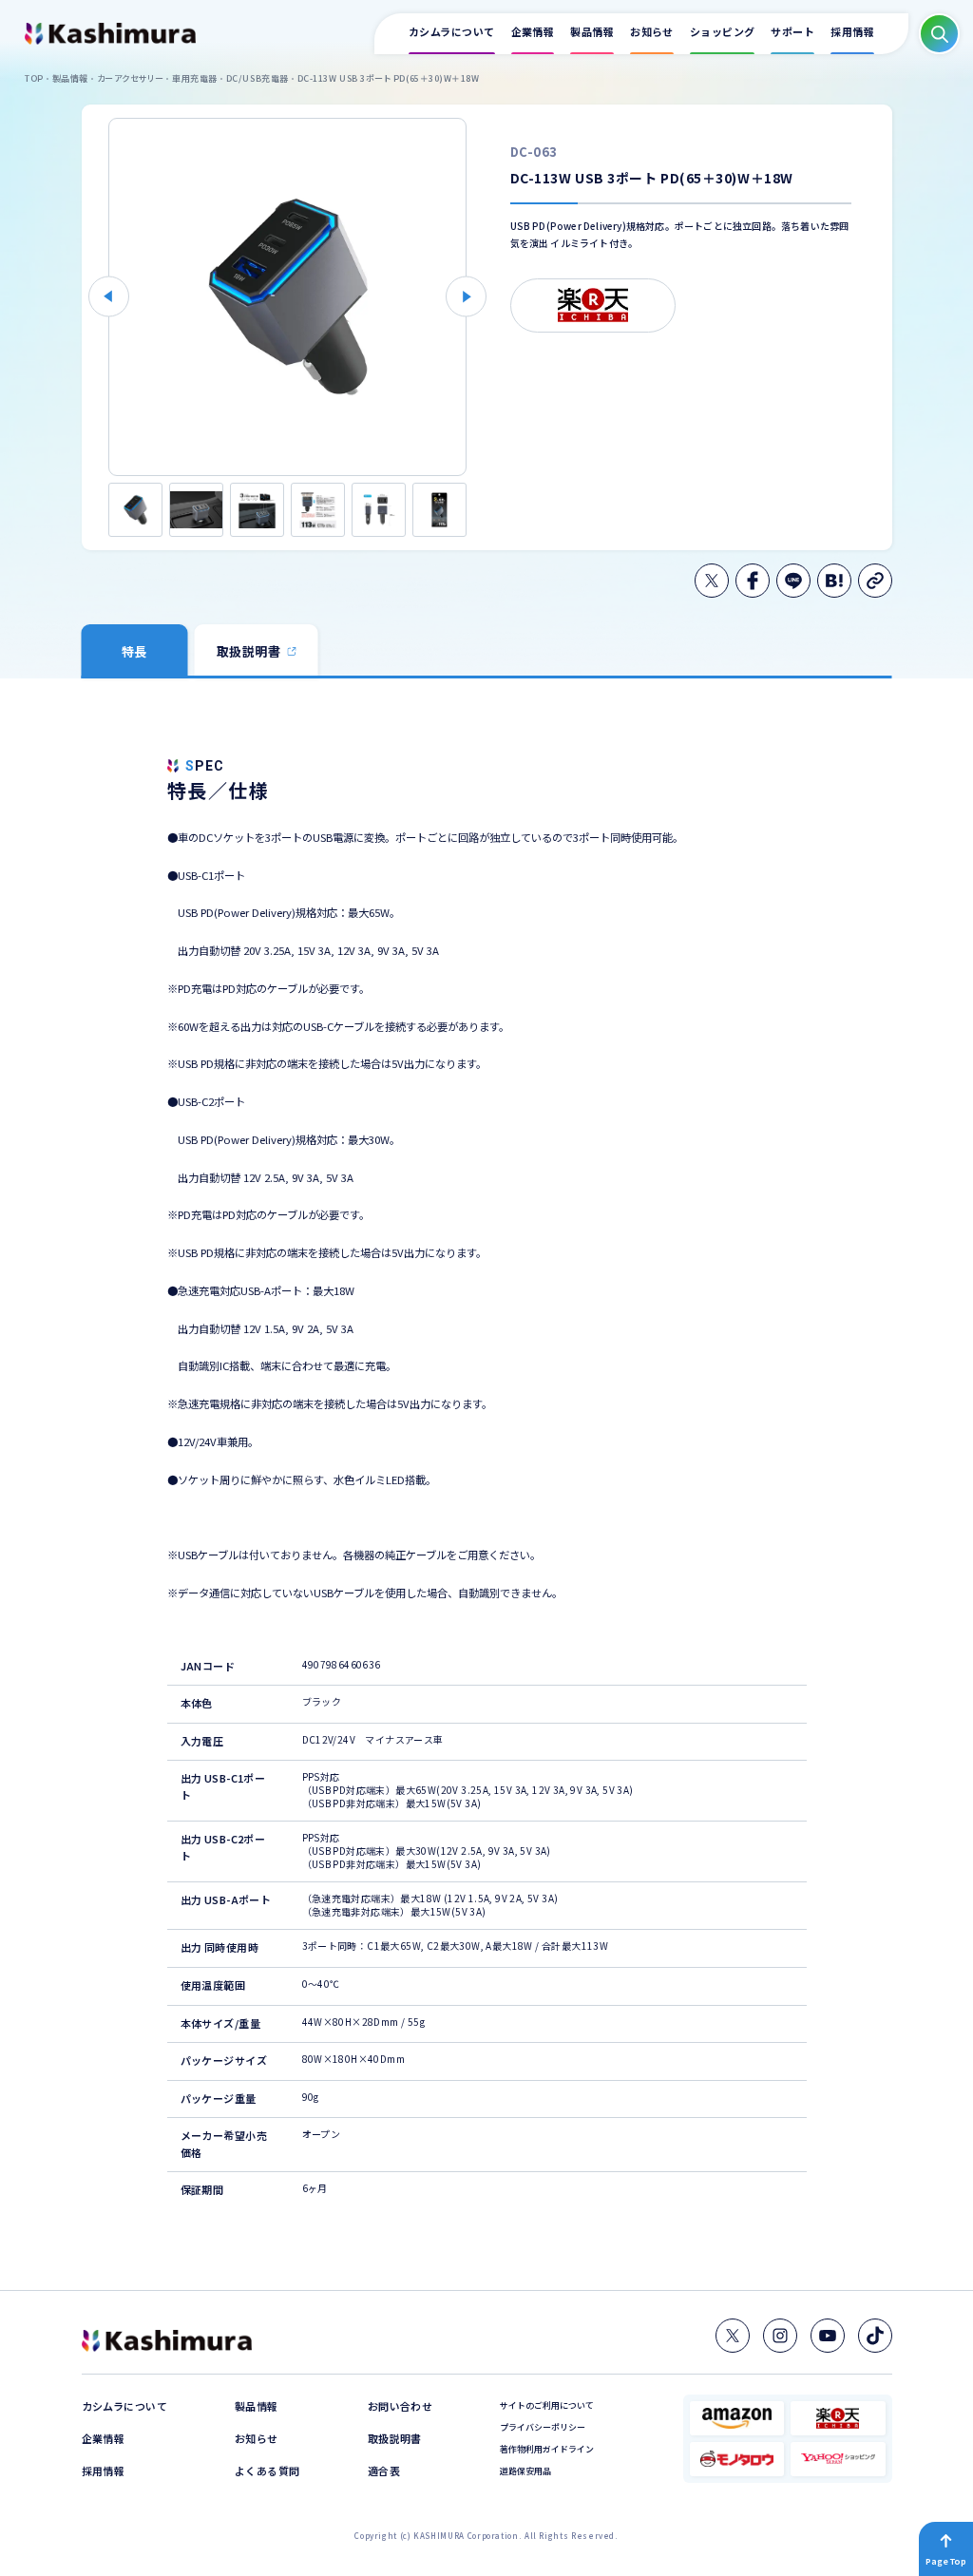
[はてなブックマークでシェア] (834, 581)
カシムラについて (125, 2406)
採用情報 (104, 2471)
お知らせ (257, 2439)
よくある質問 (267, 2471)
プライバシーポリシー (543, 2427)
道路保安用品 (525, 2471)
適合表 (384, 2471)
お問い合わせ (401, 2406)
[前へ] (109, 297)
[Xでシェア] (712, 581)
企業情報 (104, 2439)
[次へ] (466, 297)
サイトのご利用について (547, 2405)
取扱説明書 (395, 2439)
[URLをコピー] (875, 581)
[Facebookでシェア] (753, 581)
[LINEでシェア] (793, 581)
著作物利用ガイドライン (547, 2449)
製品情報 (257, 2406)
